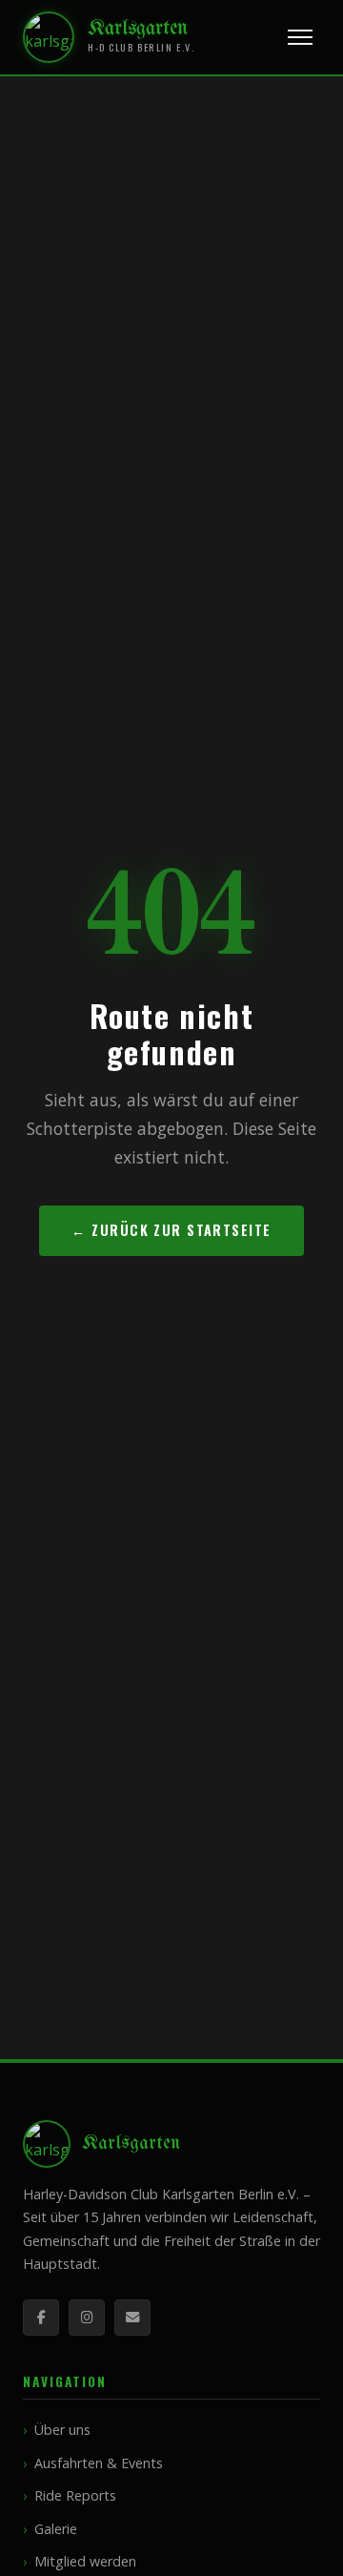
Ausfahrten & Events (99, 2463)
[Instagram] (87, 2318)
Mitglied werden (85, 2561)
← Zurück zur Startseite (171, 1230)
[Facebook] (41, 2318)
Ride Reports (75, 2495)
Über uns (62, 2430)
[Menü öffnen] (300, 37)
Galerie (56, 2529)
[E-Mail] (132, 2318)
